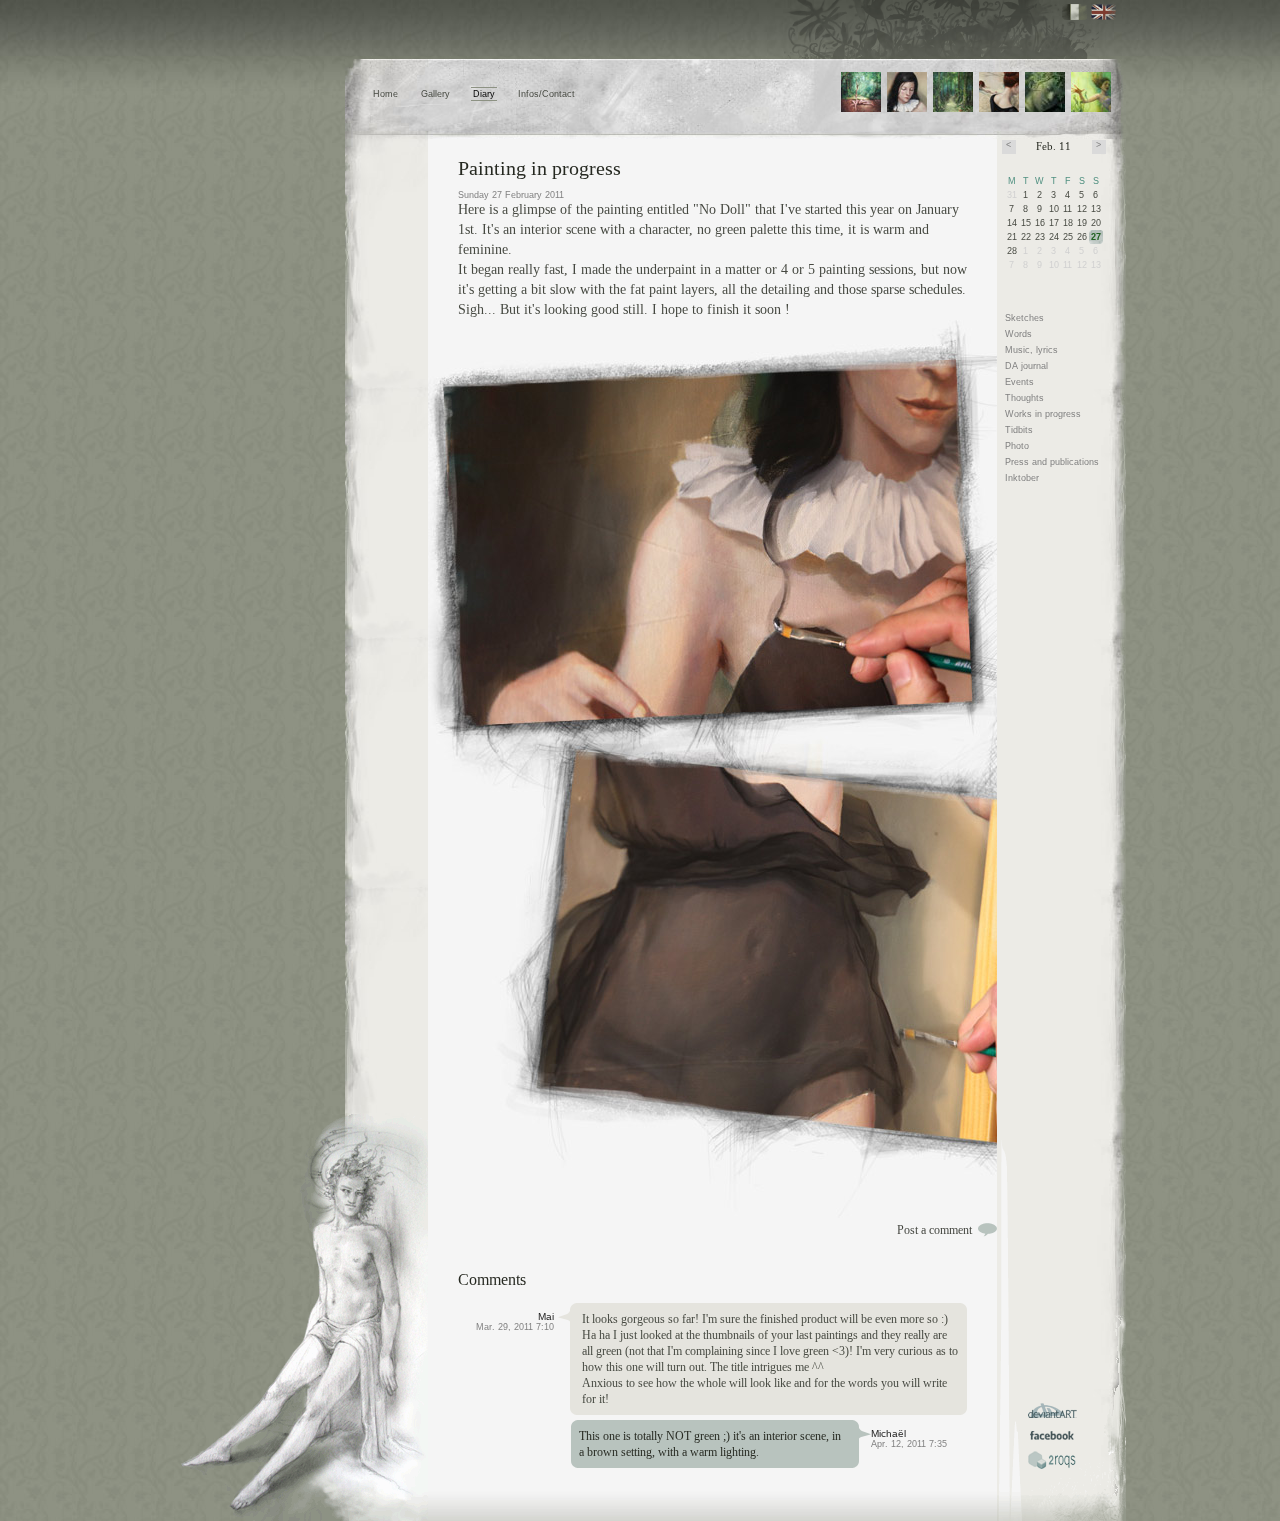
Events (1019, 382)
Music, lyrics (1031, 350)
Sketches (1024, 318)
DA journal (1026, 366)
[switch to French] (1074, 12)
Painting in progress (539, 168)
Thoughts (1024, 398)
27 (1096, 237)
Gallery (435, 94)
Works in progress (1043, 414)
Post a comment (934, 1230)
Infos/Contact (546, 94)
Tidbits (1019, 430)
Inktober (1022, 478)
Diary (484, 94)
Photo (1017, 446)
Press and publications (1052, 462)
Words (1018, 334)
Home (385, 94)
